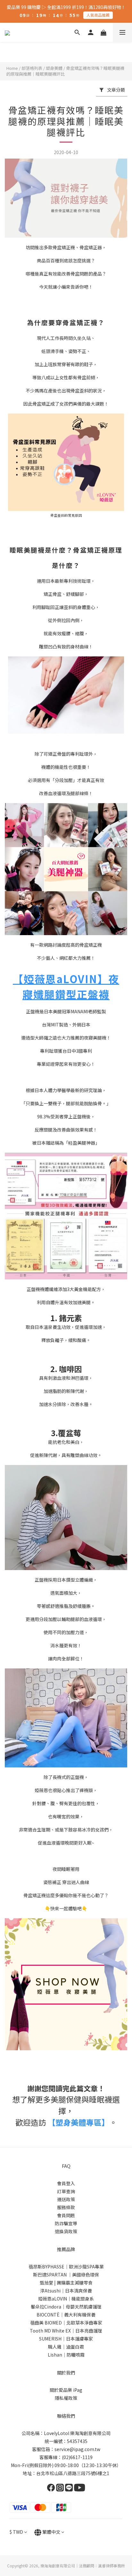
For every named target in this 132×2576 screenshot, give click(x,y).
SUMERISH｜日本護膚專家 (66, 2339)
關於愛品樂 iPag (66, 2390)
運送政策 (66, 2199)
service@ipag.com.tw (77, 2449)
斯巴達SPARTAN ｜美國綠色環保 (66, 2275)
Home (12, 68)
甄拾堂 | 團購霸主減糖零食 (66, 2283)
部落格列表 (32, 68)
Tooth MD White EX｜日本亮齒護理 (66, 2331)
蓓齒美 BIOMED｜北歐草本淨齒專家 (66, 2323)
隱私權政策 (66, 2398)
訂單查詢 (66, 2191)
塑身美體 (54, 68)
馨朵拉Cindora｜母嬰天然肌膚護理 (66, 2307)
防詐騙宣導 (66, 2223)
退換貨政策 (66, 2231)
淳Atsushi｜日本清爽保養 (66, 2291)
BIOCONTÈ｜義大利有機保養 (66, 2315)
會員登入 (66, 2183)
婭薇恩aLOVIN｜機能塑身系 (66, 2299)
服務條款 (66, 2207)
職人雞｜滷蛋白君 (66, 2347)
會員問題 (66, 2215)
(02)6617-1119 (77, 2457)
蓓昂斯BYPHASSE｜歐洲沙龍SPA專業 (66, 2267)
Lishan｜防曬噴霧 (66, 2355)
